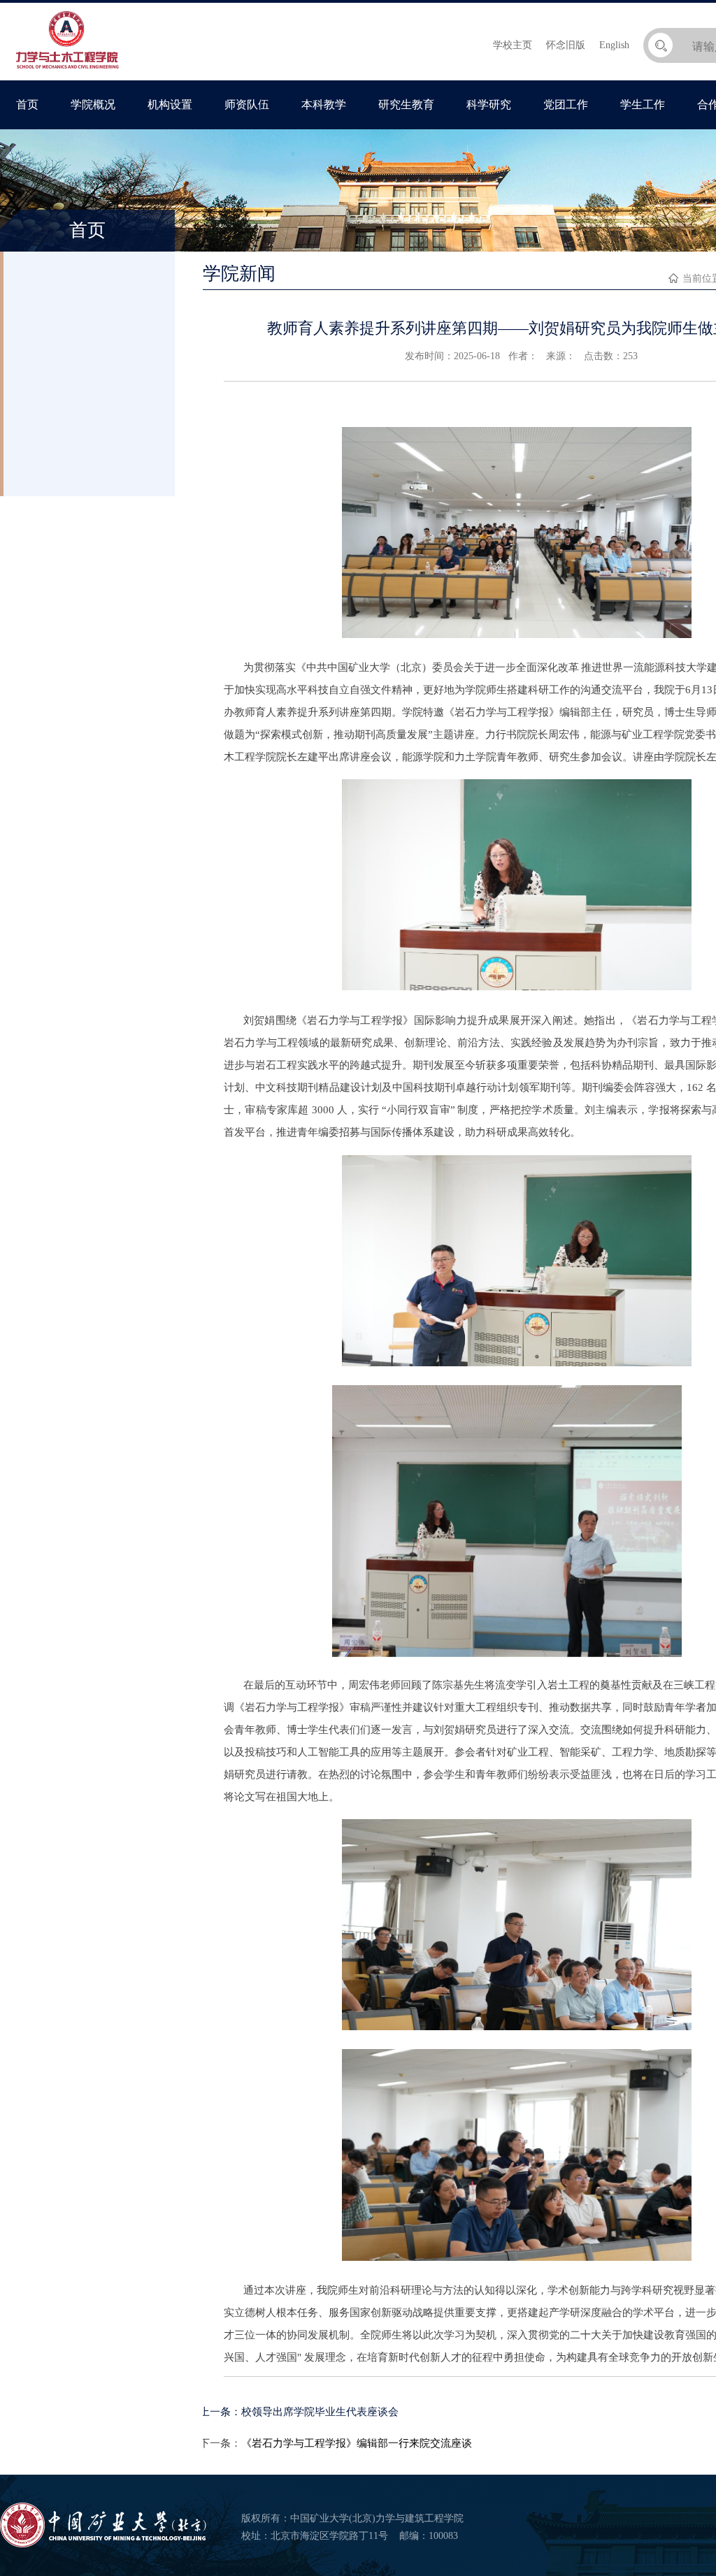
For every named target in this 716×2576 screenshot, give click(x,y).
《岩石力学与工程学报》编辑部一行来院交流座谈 (357, 2443)
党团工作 (566, 104)
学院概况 (93, 104)
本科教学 (324, 104)
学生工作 (643, 104)
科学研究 (489, 104)
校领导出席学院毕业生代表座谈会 (320, 2412)
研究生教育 (406, 104)
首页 (27, 104)
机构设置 (170, 104)
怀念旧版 (566, 45)
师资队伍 (247, 104)
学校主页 (513, 45)
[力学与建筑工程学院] (67, 70)
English (614, 45)
